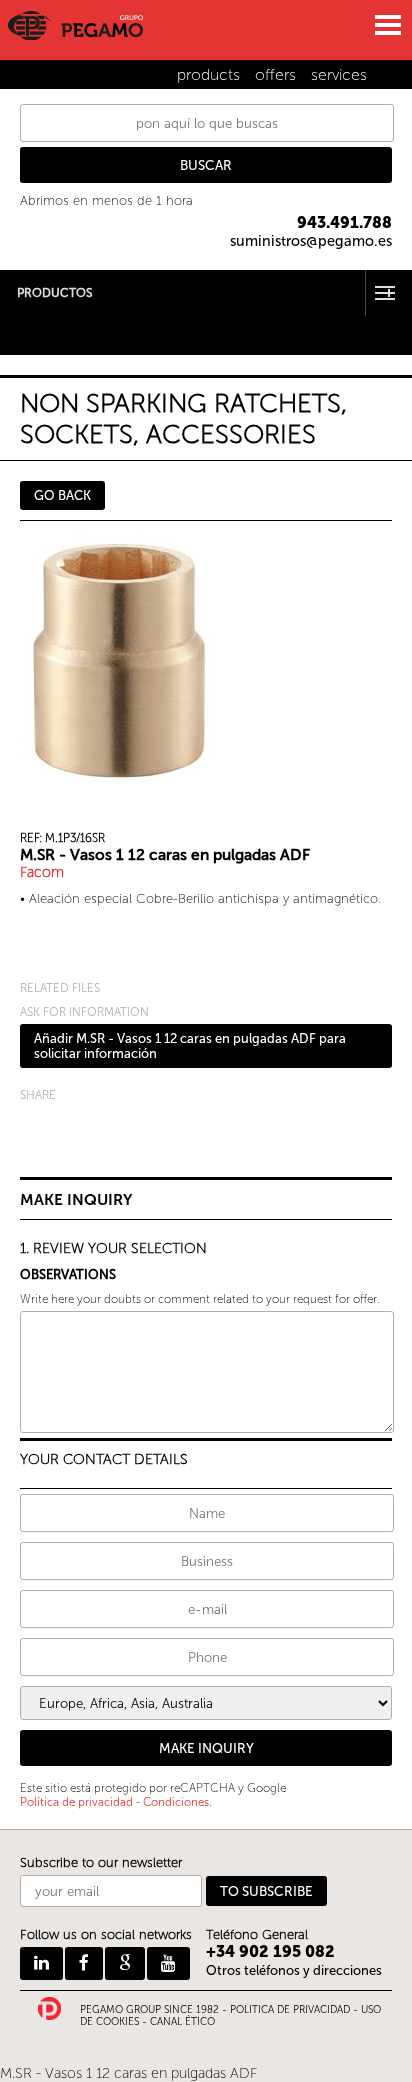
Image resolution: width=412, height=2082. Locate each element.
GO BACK (62, 495)
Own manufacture (55, 347)
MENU (387, 25)
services (339, 74)
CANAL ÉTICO (182, 2022)
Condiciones (176, 1802)
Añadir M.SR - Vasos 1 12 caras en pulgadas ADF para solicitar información (190, 1046)
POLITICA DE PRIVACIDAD (290, 2010)
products (208, 74)
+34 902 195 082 (270, 1951)
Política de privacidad (76, 1802)
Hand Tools (34, 321)
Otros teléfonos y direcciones (294, 1970)
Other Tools (35, 334)
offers (275, 74)
